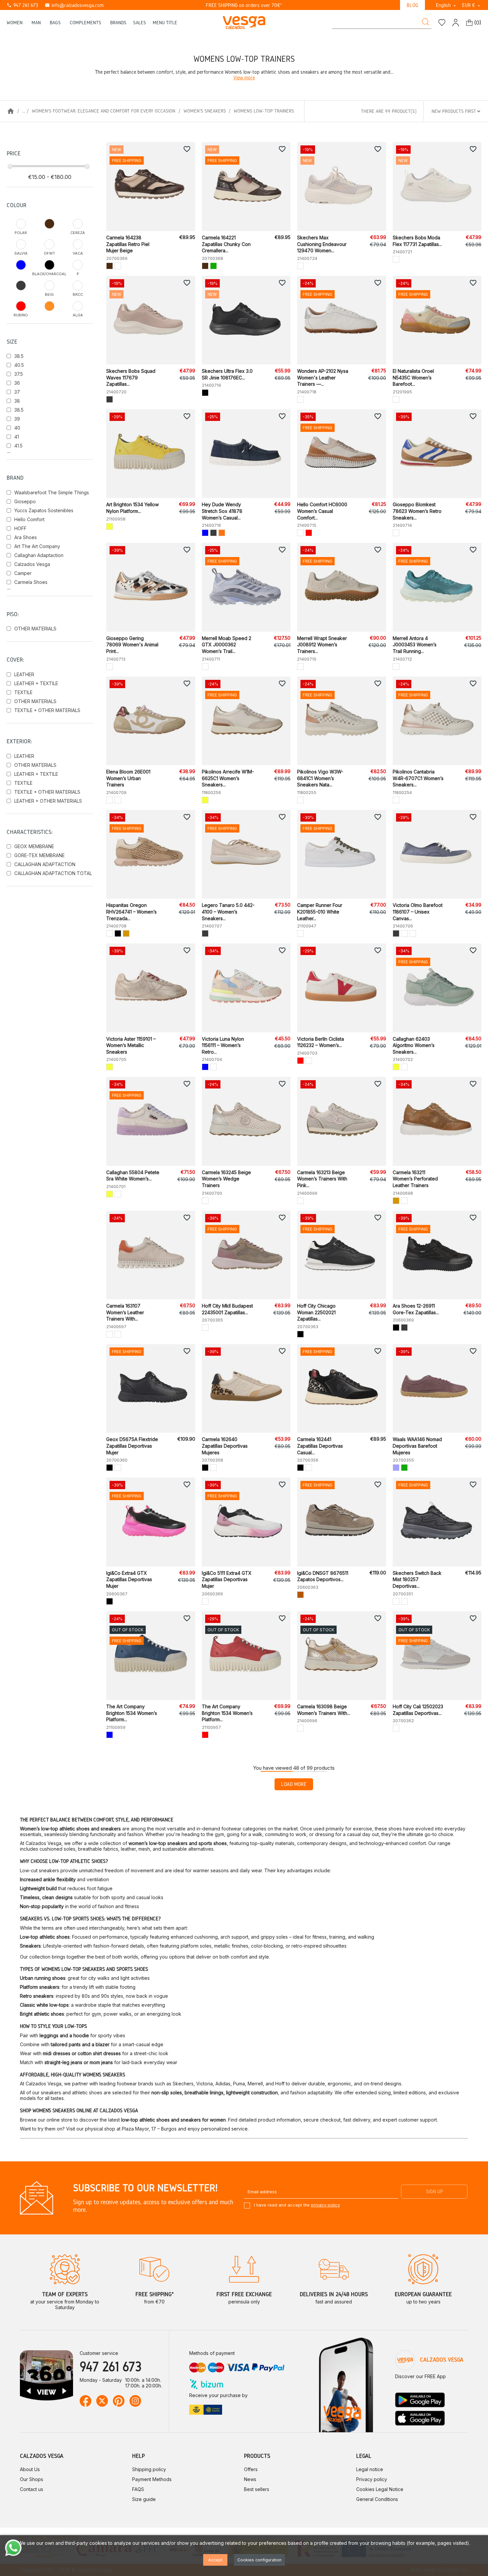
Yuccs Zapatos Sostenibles (44, 510)
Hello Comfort (29, 519)
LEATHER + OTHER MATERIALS (48, 801)
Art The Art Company (37, 546)
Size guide (144, 2499)
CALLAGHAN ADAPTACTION (45, 864)
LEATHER (24, 674)
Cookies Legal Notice (380, 2489)
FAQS (138, 2489)
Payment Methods (152, 2479)
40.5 (19, 365)
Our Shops (32, 2479)
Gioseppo (25, 501)
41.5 (18, 446)
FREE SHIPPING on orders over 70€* (244, 5)
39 (17, 419)
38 (17, 401)
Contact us (32, 2489)
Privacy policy (372, 2479)
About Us (30, 2469)
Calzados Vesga (32, 564)
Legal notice (370, 2469)
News (250, 2479)
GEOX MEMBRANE (34, 846)
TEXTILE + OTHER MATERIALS (47, 710)
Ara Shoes (26, 537)
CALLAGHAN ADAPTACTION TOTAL (53, 873)
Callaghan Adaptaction (39, 555)
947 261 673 (22, 5)
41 (17, 437)
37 (17, 392)
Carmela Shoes (31, 582)
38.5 (19, 356)
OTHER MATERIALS (35, 629)
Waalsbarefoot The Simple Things (52, 492)
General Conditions (377, 2499)
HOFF (20, 528)
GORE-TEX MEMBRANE (40, 855)
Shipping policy (149, 2469)
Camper (23, 573)
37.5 (19, 374)
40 (17, 428)
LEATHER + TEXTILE (36, 683)
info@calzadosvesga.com (74, 5)
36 (17, 383)
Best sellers (257, 2489)
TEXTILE (23, 692)
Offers (251, 2469)
